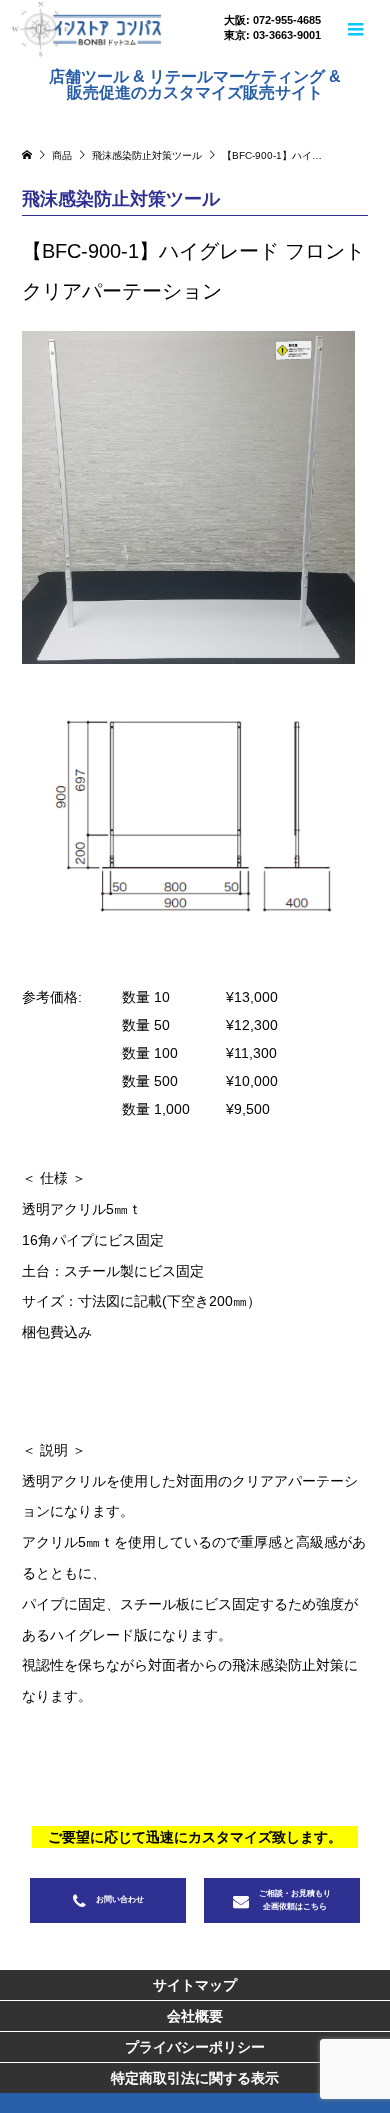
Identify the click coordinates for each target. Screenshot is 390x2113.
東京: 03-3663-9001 (272, 35)
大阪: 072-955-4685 (272, 20)
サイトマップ (195, 1985)
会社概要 (195, 2016)
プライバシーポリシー (195, 2047)
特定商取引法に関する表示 (195, 2078)
